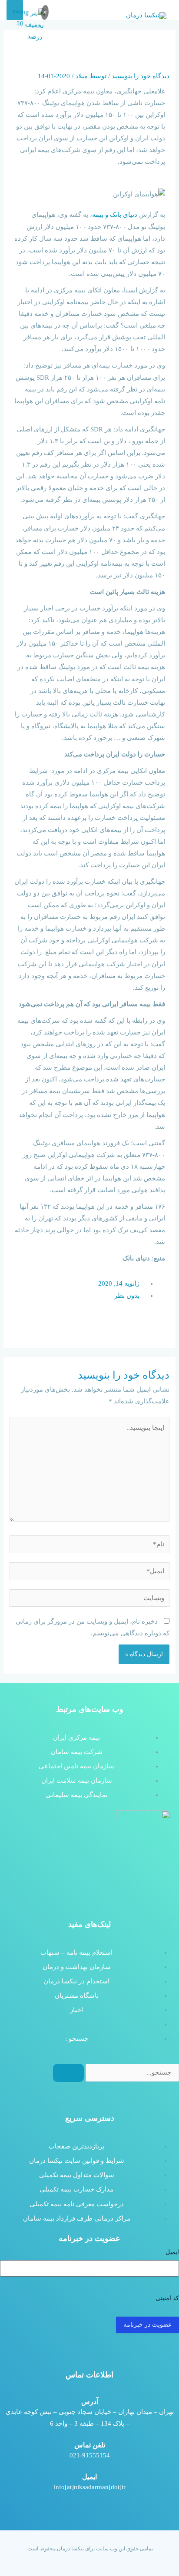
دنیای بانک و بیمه (115, 215)
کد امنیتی (167, 2298)
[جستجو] (68, 2073)
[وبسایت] (89, 1599)
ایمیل (172, 2252)
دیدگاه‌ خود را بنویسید (141, 76)
